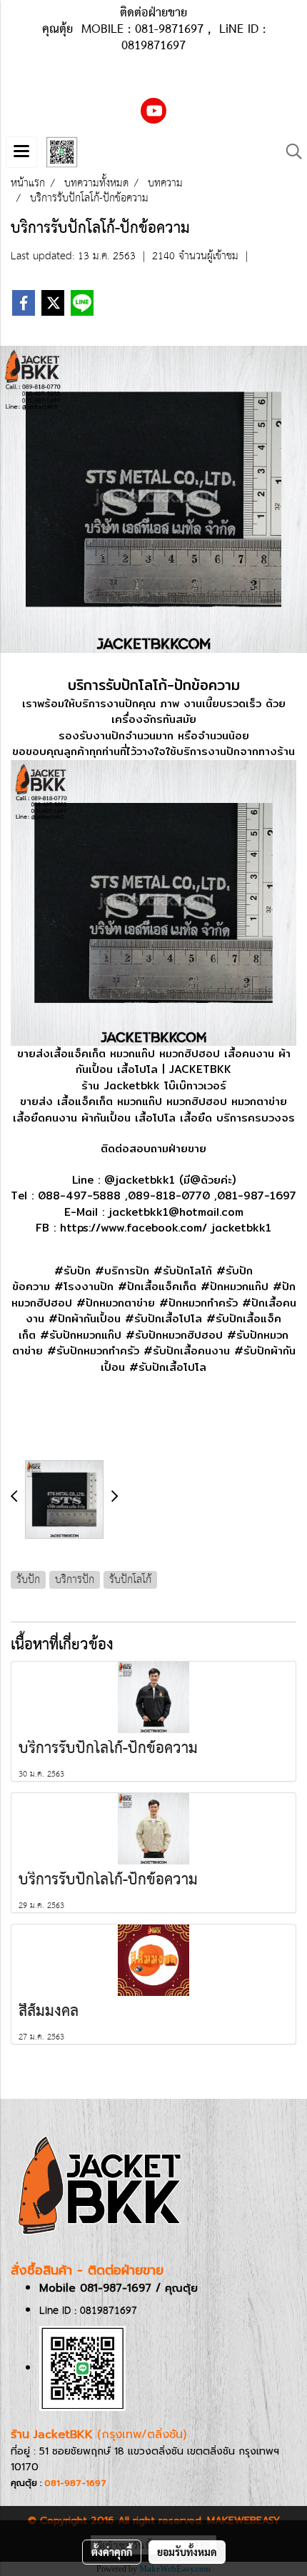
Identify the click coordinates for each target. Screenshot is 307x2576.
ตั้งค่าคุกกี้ (112, 2552)
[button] (289, 152)
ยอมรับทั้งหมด (187, 2552)
